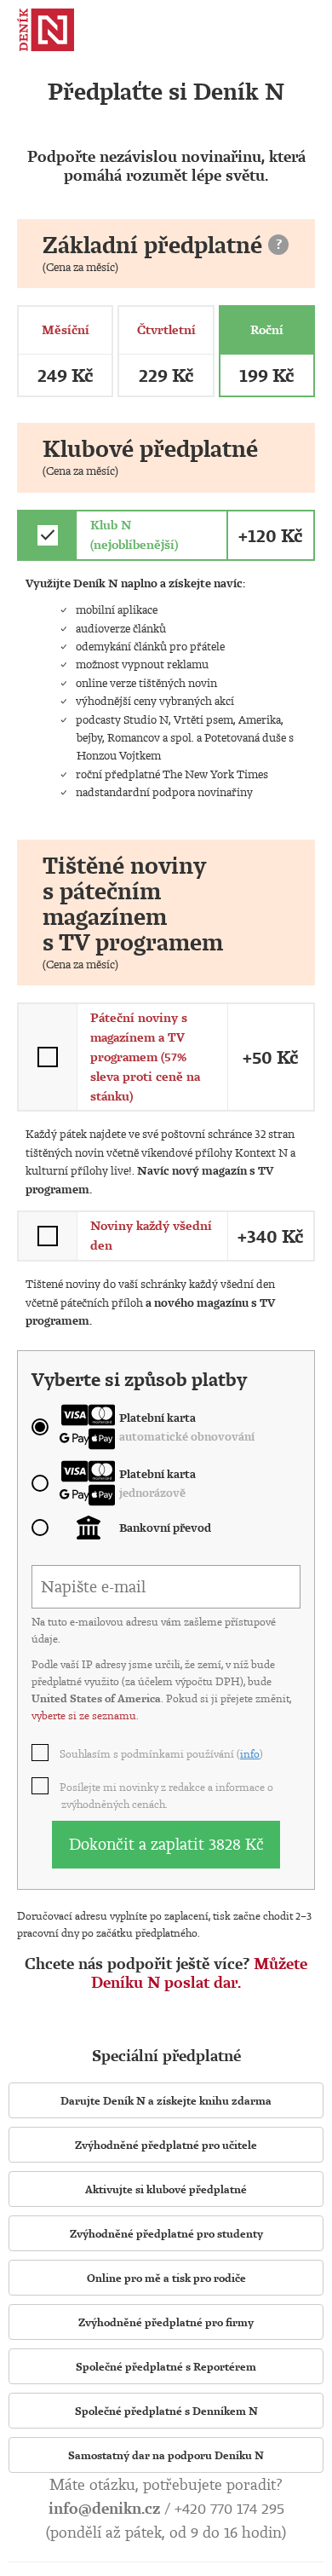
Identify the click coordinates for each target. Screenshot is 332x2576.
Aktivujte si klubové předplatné (166, 2189)
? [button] (279, 244)
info (250, 1753)
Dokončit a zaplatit (166, 1844)
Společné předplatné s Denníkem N (166, 2411)
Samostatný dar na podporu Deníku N (166, 2455)
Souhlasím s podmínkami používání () (162, 1753)
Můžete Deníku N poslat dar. (199, 1973)
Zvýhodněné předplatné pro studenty (166, 2233)
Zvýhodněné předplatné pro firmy (166, 2322)
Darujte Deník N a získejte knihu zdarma (166, 2100)
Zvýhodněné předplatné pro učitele (166, 2145)
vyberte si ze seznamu (84, 1715)
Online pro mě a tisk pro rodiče (166, 2278)
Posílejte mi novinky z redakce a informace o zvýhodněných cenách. (167, 1795)
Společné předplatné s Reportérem (166, 2366)
